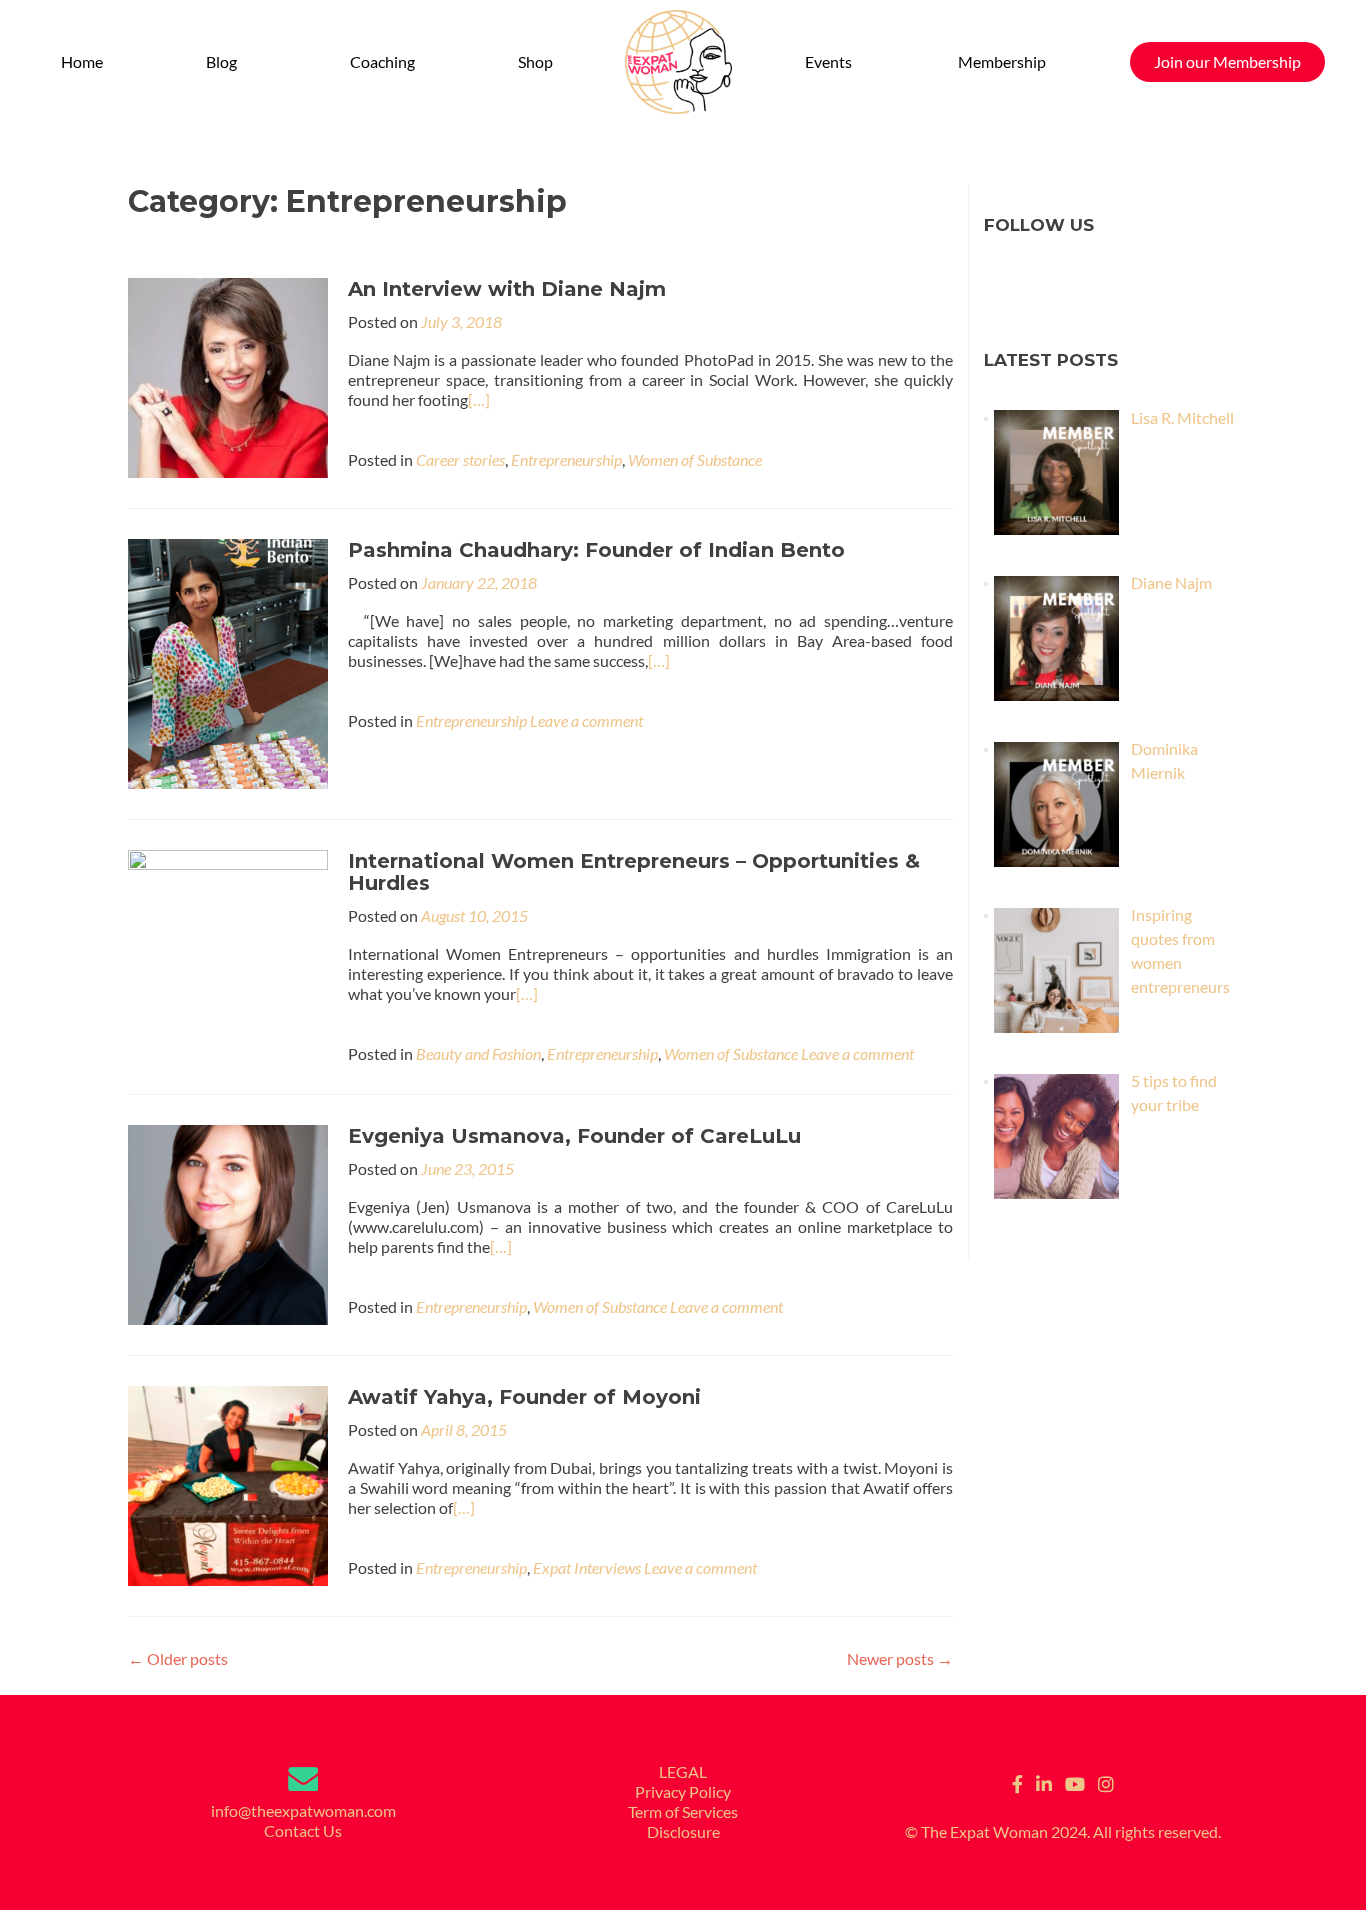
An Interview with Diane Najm (507, 289)
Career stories (460, 459)
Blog (221, 61)
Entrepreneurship (566, 459)
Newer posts (900, 1658)
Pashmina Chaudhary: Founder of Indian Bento (596, 550)
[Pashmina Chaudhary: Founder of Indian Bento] (228, 661)
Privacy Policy (683, 1791)
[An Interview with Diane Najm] (228, 375)
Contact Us (303, 1830)
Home (82, 61)
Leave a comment (586, 720)
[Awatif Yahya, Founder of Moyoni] (228, 1483)
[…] (479, 399)
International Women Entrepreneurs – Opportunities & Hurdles (634, 872)
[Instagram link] (1106, 1782)
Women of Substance (695, 459)
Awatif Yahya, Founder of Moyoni (524, 1397)
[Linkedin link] (1044, 1782)
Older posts (178, 1658)
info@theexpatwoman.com (303, 1810)
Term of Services (683, 1811)
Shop (535, 61)
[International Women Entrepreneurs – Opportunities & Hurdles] (228, 947)
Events (828, 61)
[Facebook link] (1017, 1782)
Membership (1002, 61)
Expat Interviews (587, 1567)
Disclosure (683, 1831)
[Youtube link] (1075, 1782)
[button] (227, 62)
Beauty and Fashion (478, 1053)
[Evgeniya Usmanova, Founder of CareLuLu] (228, 1222)
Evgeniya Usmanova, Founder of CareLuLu (574, 1136)
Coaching (382, 61)
